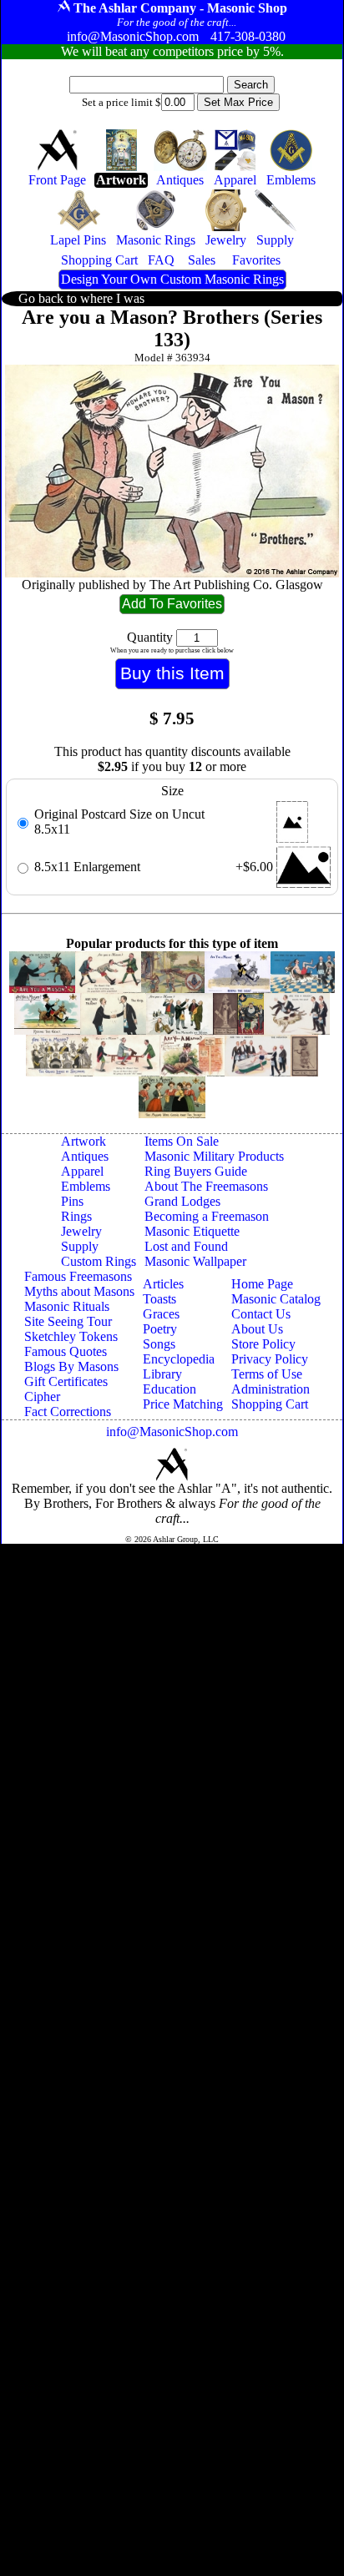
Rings (76, 1216)
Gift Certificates (66, 1381)
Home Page (262, 1284)
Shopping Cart (270, 1404)
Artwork (83, 1141)
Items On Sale (182, 1141)
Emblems (86, 1186)
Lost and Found (186, 1246)
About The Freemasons (206, 1186)
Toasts (159, 1299)
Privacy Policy (270, 1359)
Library (162, 1374)
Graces (161, 1314)
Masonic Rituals (67, 1306)
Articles (163, 1284)
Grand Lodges (182, 1201)
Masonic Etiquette (192, 1231)
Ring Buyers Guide (196, 1171)
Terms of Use (267, 1374)
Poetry (160, 1329)
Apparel (82, 1171)
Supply (80, 1246)
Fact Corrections (68, 1412)
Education (169, 1389)
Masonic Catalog (276, 1299)
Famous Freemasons (78, 1276)
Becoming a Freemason (207, 1216)
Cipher (42, 1396)
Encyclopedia (179, 1359)
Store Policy (263, 1344)
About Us (257, 1329)
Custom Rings (99, 1261)
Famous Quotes (66, 1351)
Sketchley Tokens (71, 1336)
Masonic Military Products (214, 1156)
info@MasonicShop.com (172, 1432)
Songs (159, 1344)
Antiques (85, 1156)
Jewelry (81, 1231)
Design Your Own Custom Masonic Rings (172, 279)
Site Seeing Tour (68, 1321)
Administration (271, 1389)
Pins (72, 1201)
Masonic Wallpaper (195, 1261)
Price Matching (183, 1404)
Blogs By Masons (71, 1366)
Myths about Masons (79, 1291)
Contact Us (261, 1314)
